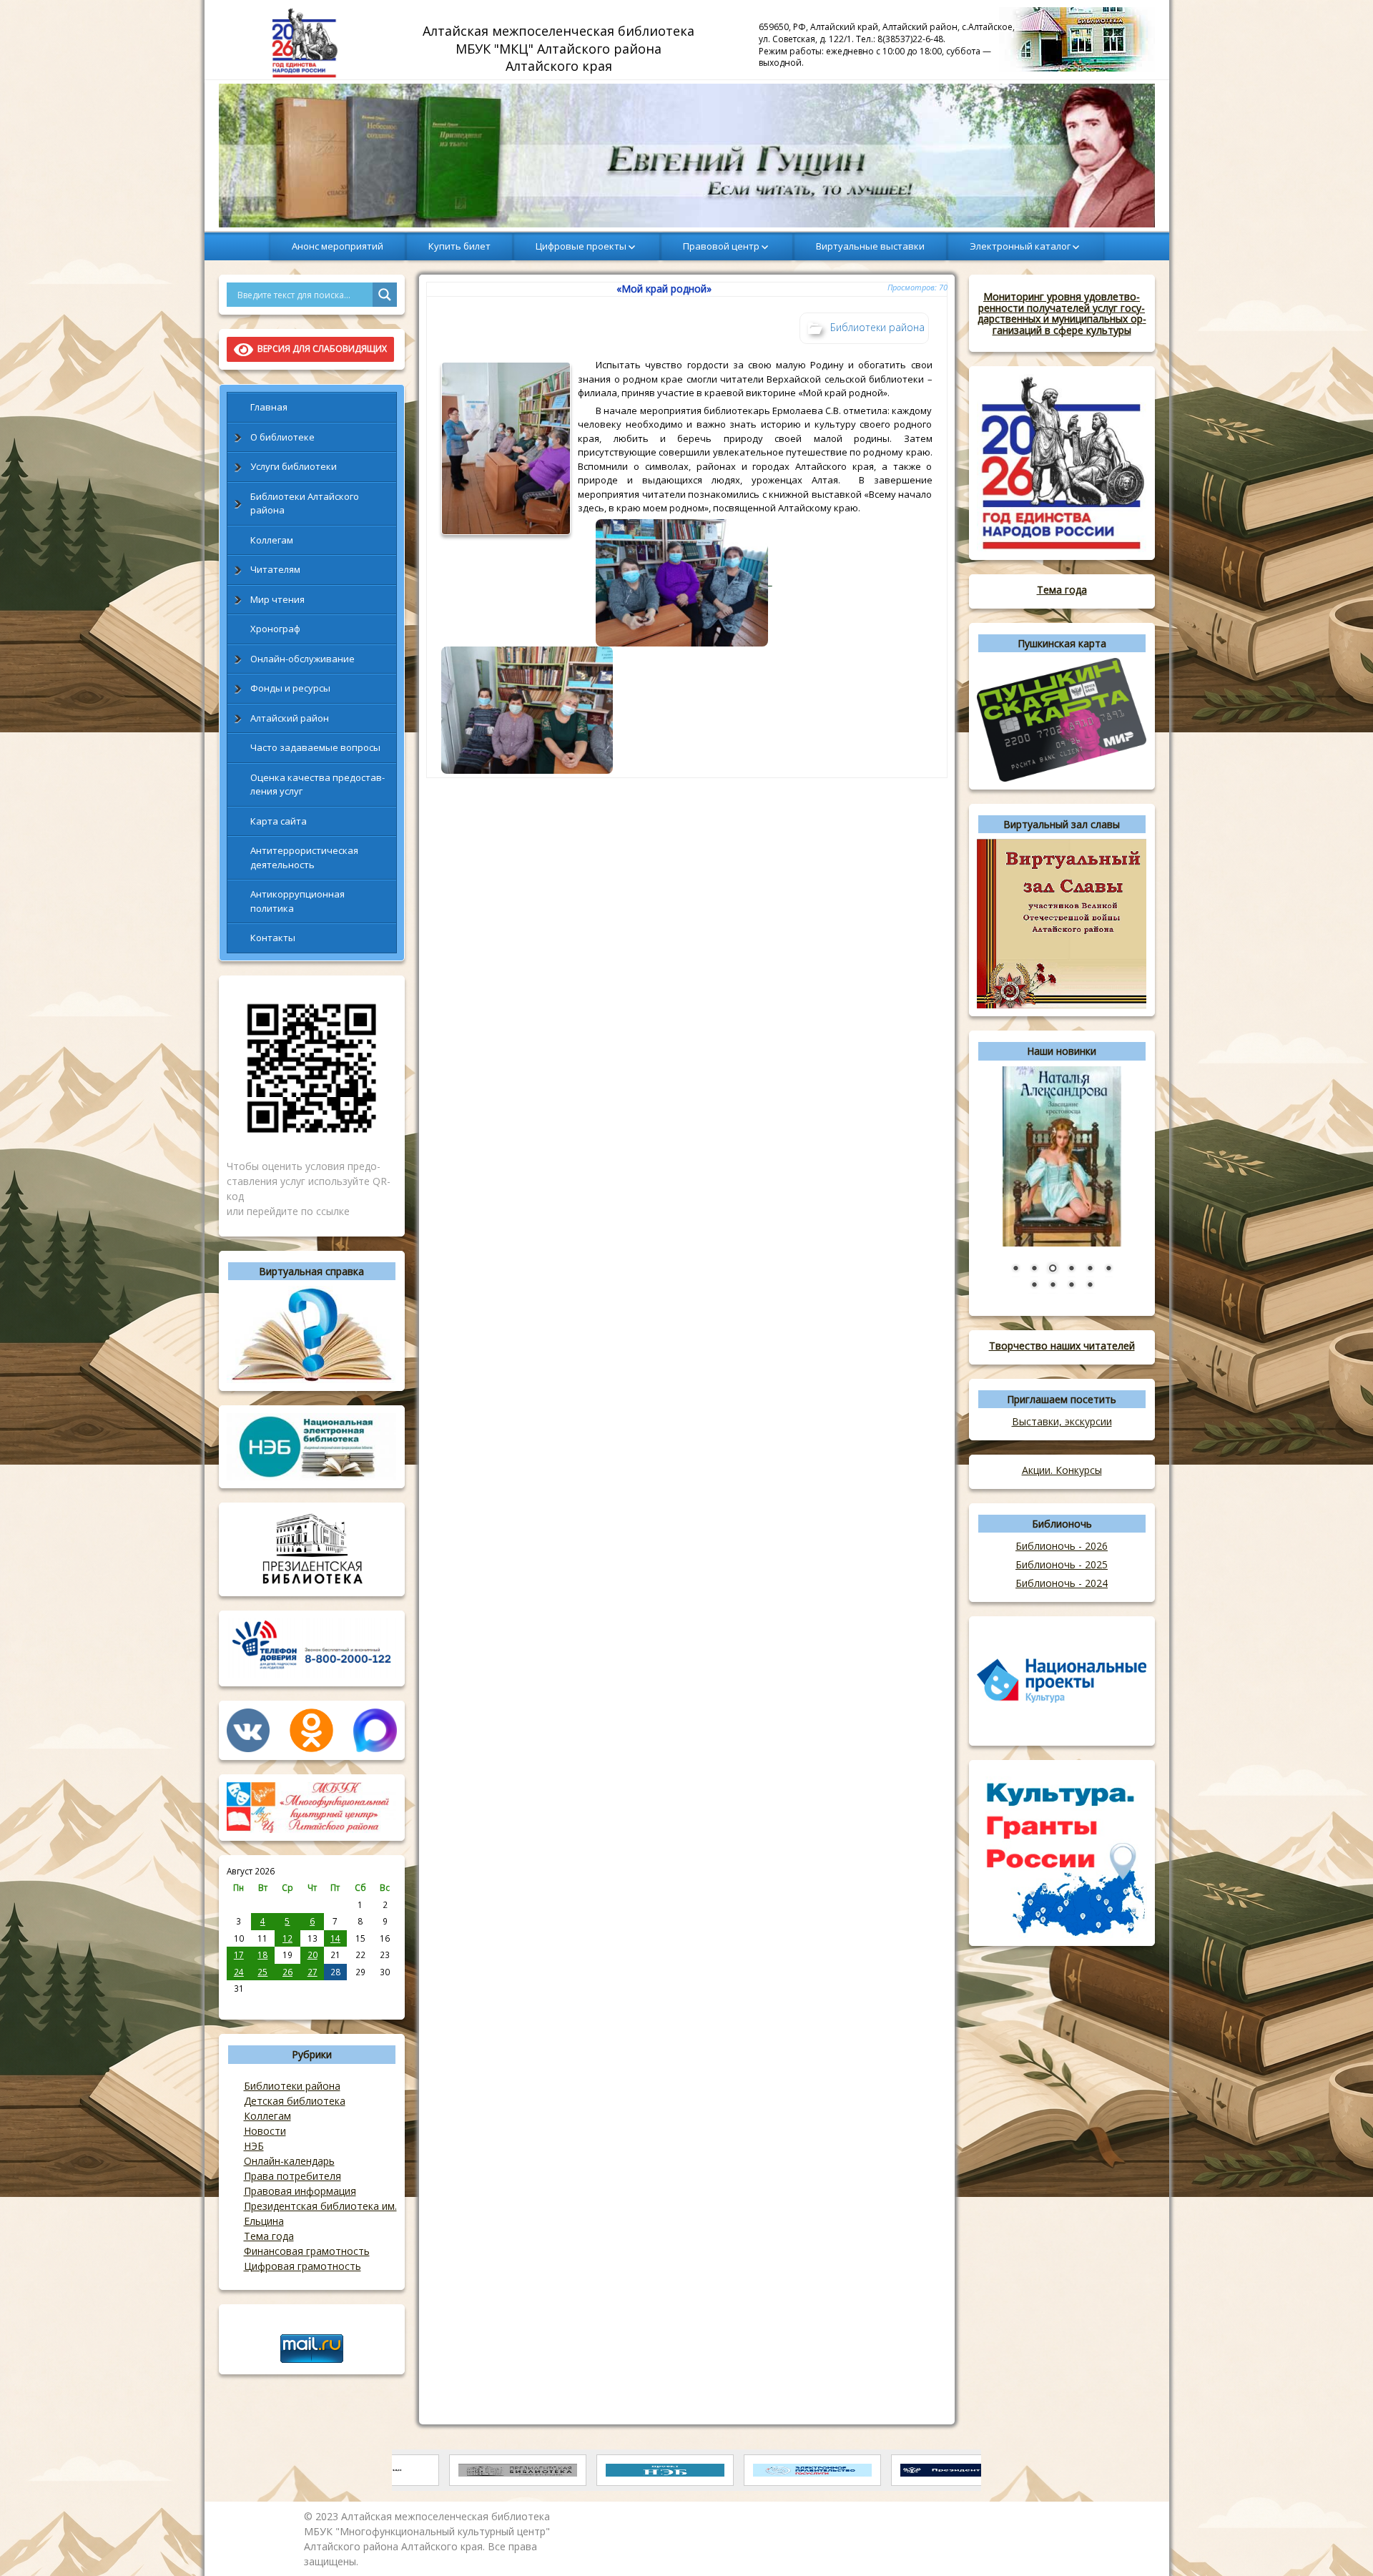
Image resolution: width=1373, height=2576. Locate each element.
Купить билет (459, 246)
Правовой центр (721, 246)
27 (313, 1972)
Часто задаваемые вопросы (315, 747)
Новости (265, 2131)
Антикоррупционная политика (297, 901)
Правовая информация (300, 2191)
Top (1339, 2542)
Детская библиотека (295, 2101)
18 (262, 1955)
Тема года (269, 2236)
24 (239, 1972)
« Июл (239, 2004)
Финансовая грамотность (307, 2251)
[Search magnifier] (385, 295)
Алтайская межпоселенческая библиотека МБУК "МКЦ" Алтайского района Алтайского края (560, 48)
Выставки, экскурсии (1062, 1421)
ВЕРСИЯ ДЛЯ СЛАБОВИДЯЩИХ (320, 349)
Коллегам (272, 540)
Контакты (273, 938)
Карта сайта (279, 821)
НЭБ (254, 2146)
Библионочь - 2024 (1062, 1583)
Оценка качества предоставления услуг (318, 785)
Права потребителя (292, 2176)
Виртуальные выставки (870, 246)
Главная (269, 407)
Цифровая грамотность (302, 2266)
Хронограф (275, 629)
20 (313, 1955)
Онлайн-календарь (289, 2161)
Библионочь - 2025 (1062, 1564)
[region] (687, 156)
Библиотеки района (292, 2086)
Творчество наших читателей (1062, 1346)
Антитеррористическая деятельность (304, 857)
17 (239, 1955)
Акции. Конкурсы (1062, 1470)
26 (287, 1972)
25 (262, 1972)
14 (335, 1938)
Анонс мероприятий (338, 246)
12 (287, 1938)
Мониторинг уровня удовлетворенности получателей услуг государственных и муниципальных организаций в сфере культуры (1062, 313)
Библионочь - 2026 (1062, 1546)
